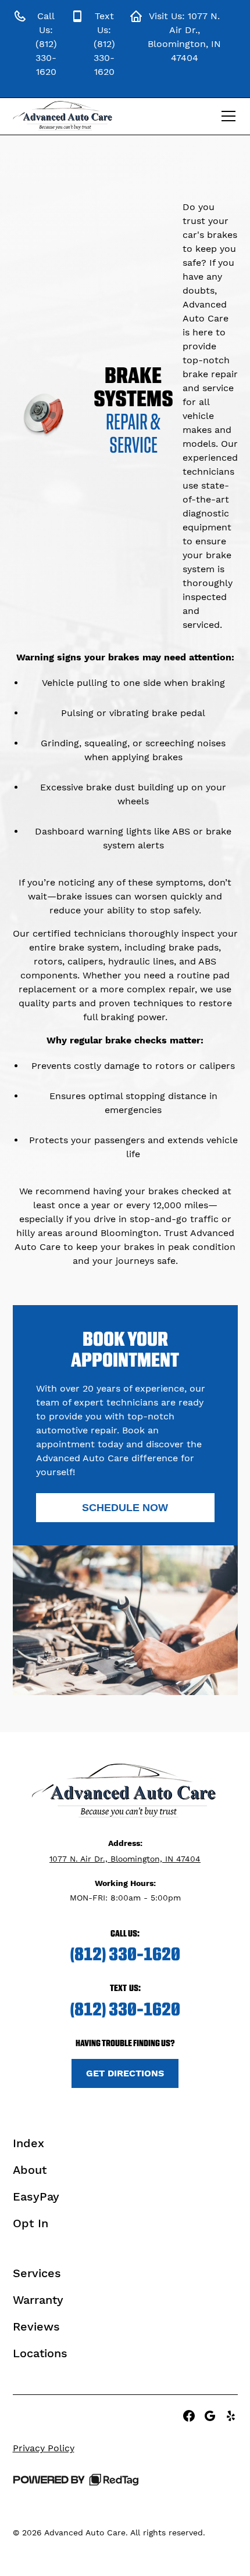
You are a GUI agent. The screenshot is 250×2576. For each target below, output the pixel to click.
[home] (64, 116)
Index (28, 2143)
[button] (226, 116)
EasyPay (36, 2196)
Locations (40, 2353)
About (30, 2170)
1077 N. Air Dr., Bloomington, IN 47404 (125, 1859)
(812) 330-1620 (125, 1954)
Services (37, 2273)
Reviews (36, 2326)
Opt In (31, 2223)
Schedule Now (125, 1508)
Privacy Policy (44, 2448)
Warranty (38, 2300)
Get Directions (125, 2073)
